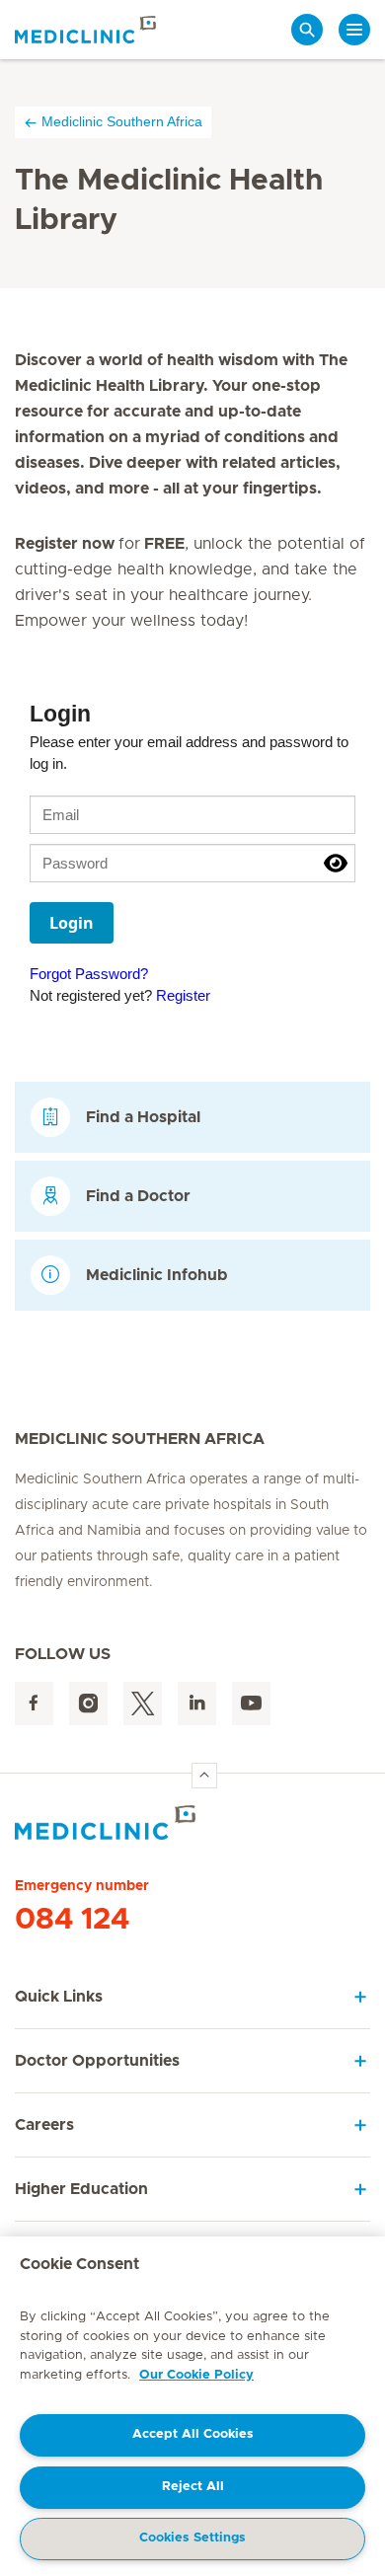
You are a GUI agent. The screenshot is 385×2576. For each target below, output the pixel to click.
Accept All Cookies (193, 2434)
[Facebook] (34, 1704)
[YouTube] (251, 1704)
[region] (192, 2406)
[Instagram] (88, 1704)
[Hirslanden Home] (192, 1822)
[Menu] (354, 30)
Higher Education (81, 2189)
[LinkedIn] (197, 1704)
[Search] (307, 30)
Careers (44, 2125)
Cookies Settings (192, 2538)
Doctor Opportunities (97, 2061)
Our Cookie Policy (196, 2375)
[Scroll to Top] (204, 1776)
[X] (143, 1704)
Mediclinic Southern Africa (122, 121)
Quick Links (59, 1997)
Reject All (193, 2487)
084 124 (72, 1920)
